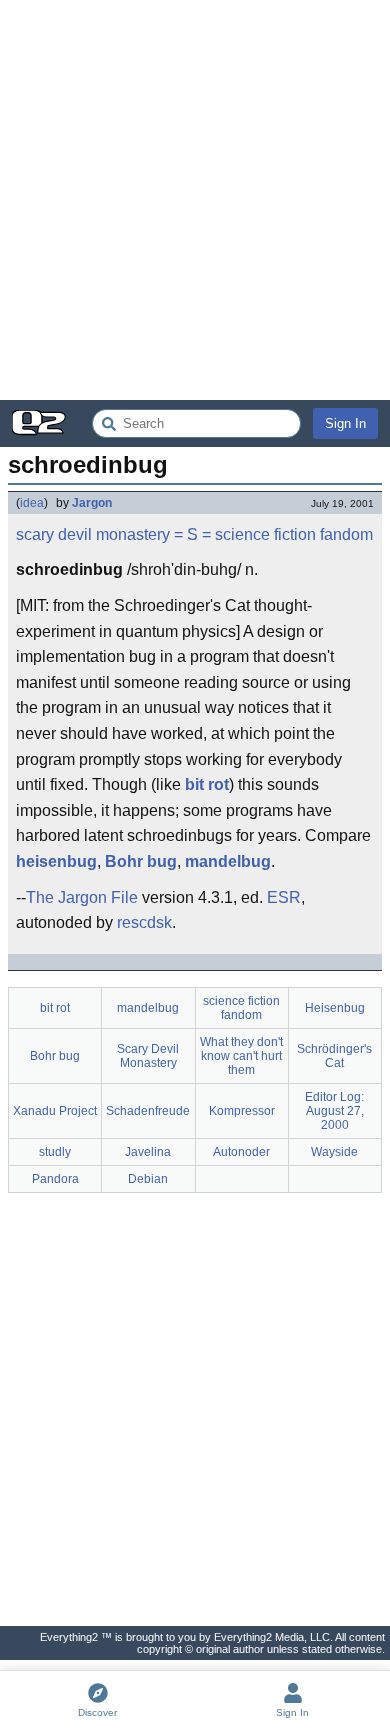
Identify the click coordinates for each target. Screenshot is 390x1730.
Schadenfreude (148, 1111)
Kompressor (242, 1111)
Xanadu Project (55, 1111)
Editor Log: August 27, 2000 (334, 1111)
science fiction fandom (294, 534)
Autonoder (241, 1152)
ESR (284, 897)
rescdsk (144, 922)
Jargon (92, 503)
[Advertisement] (195, 200)
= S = (192, 534)
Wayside (334, 1152)
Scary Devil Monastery (148, 1056)
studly (55, 1152)
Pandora (55, 1179)
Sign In (345, 423)
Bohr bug (141, 861)
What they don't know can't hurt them (241, 1056)
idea (32, 503)
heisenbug (56, 861)
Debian (148, 1179)
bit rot (207, 784)
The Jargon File (82, 897)
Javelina (148, 1152)
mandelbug (228, 861)
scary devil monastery (93, 534)
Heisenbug (335, 1008)
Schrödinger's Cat (334, 1056)
